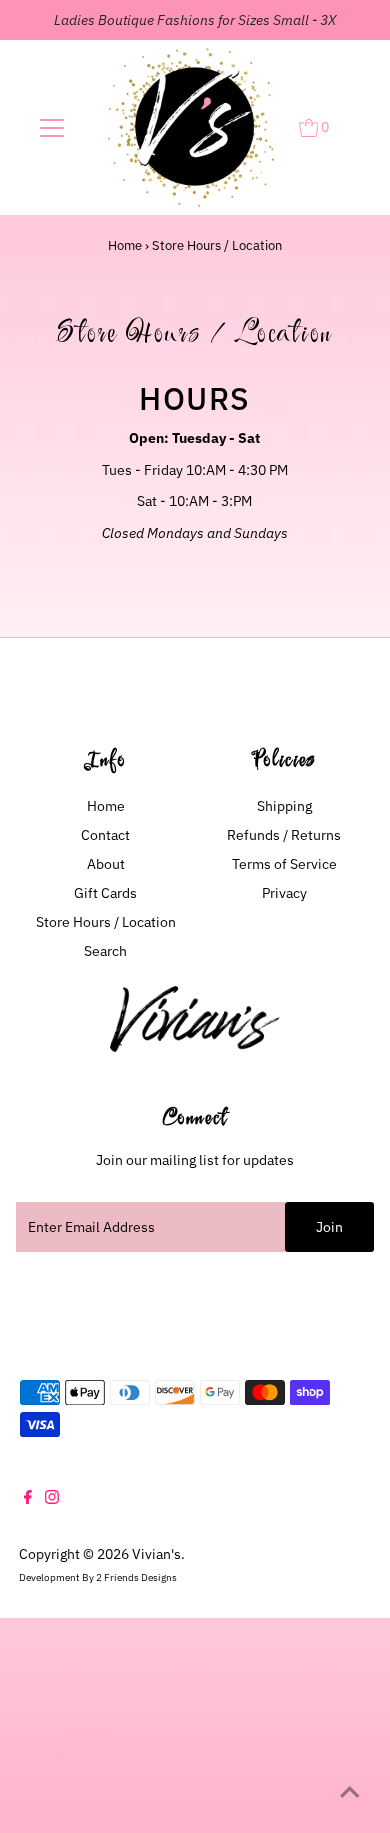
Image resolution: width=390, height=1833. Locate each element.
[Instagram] (52, 1499)
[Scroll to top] (350, 1793)
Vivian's (156, 1554)
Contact (105, 835)
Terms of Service (284, 864)
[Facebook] (28, 1499)
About (106, 864)
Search (105, 951)
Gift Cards (105, 893)
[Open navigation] (52, 128)
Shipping (284, 806)
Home (125, 245)
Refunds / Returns (284, 835)
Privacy (284, 893)
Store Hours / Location (106, 922)
